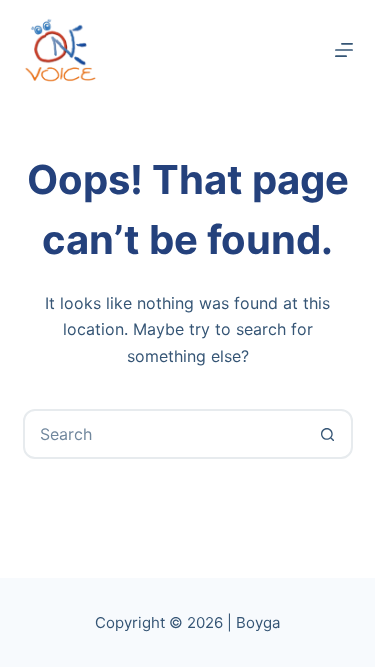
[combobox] (165, 434)
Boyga (258, 622)
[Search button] (328, 434)
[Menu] (344, 50)
